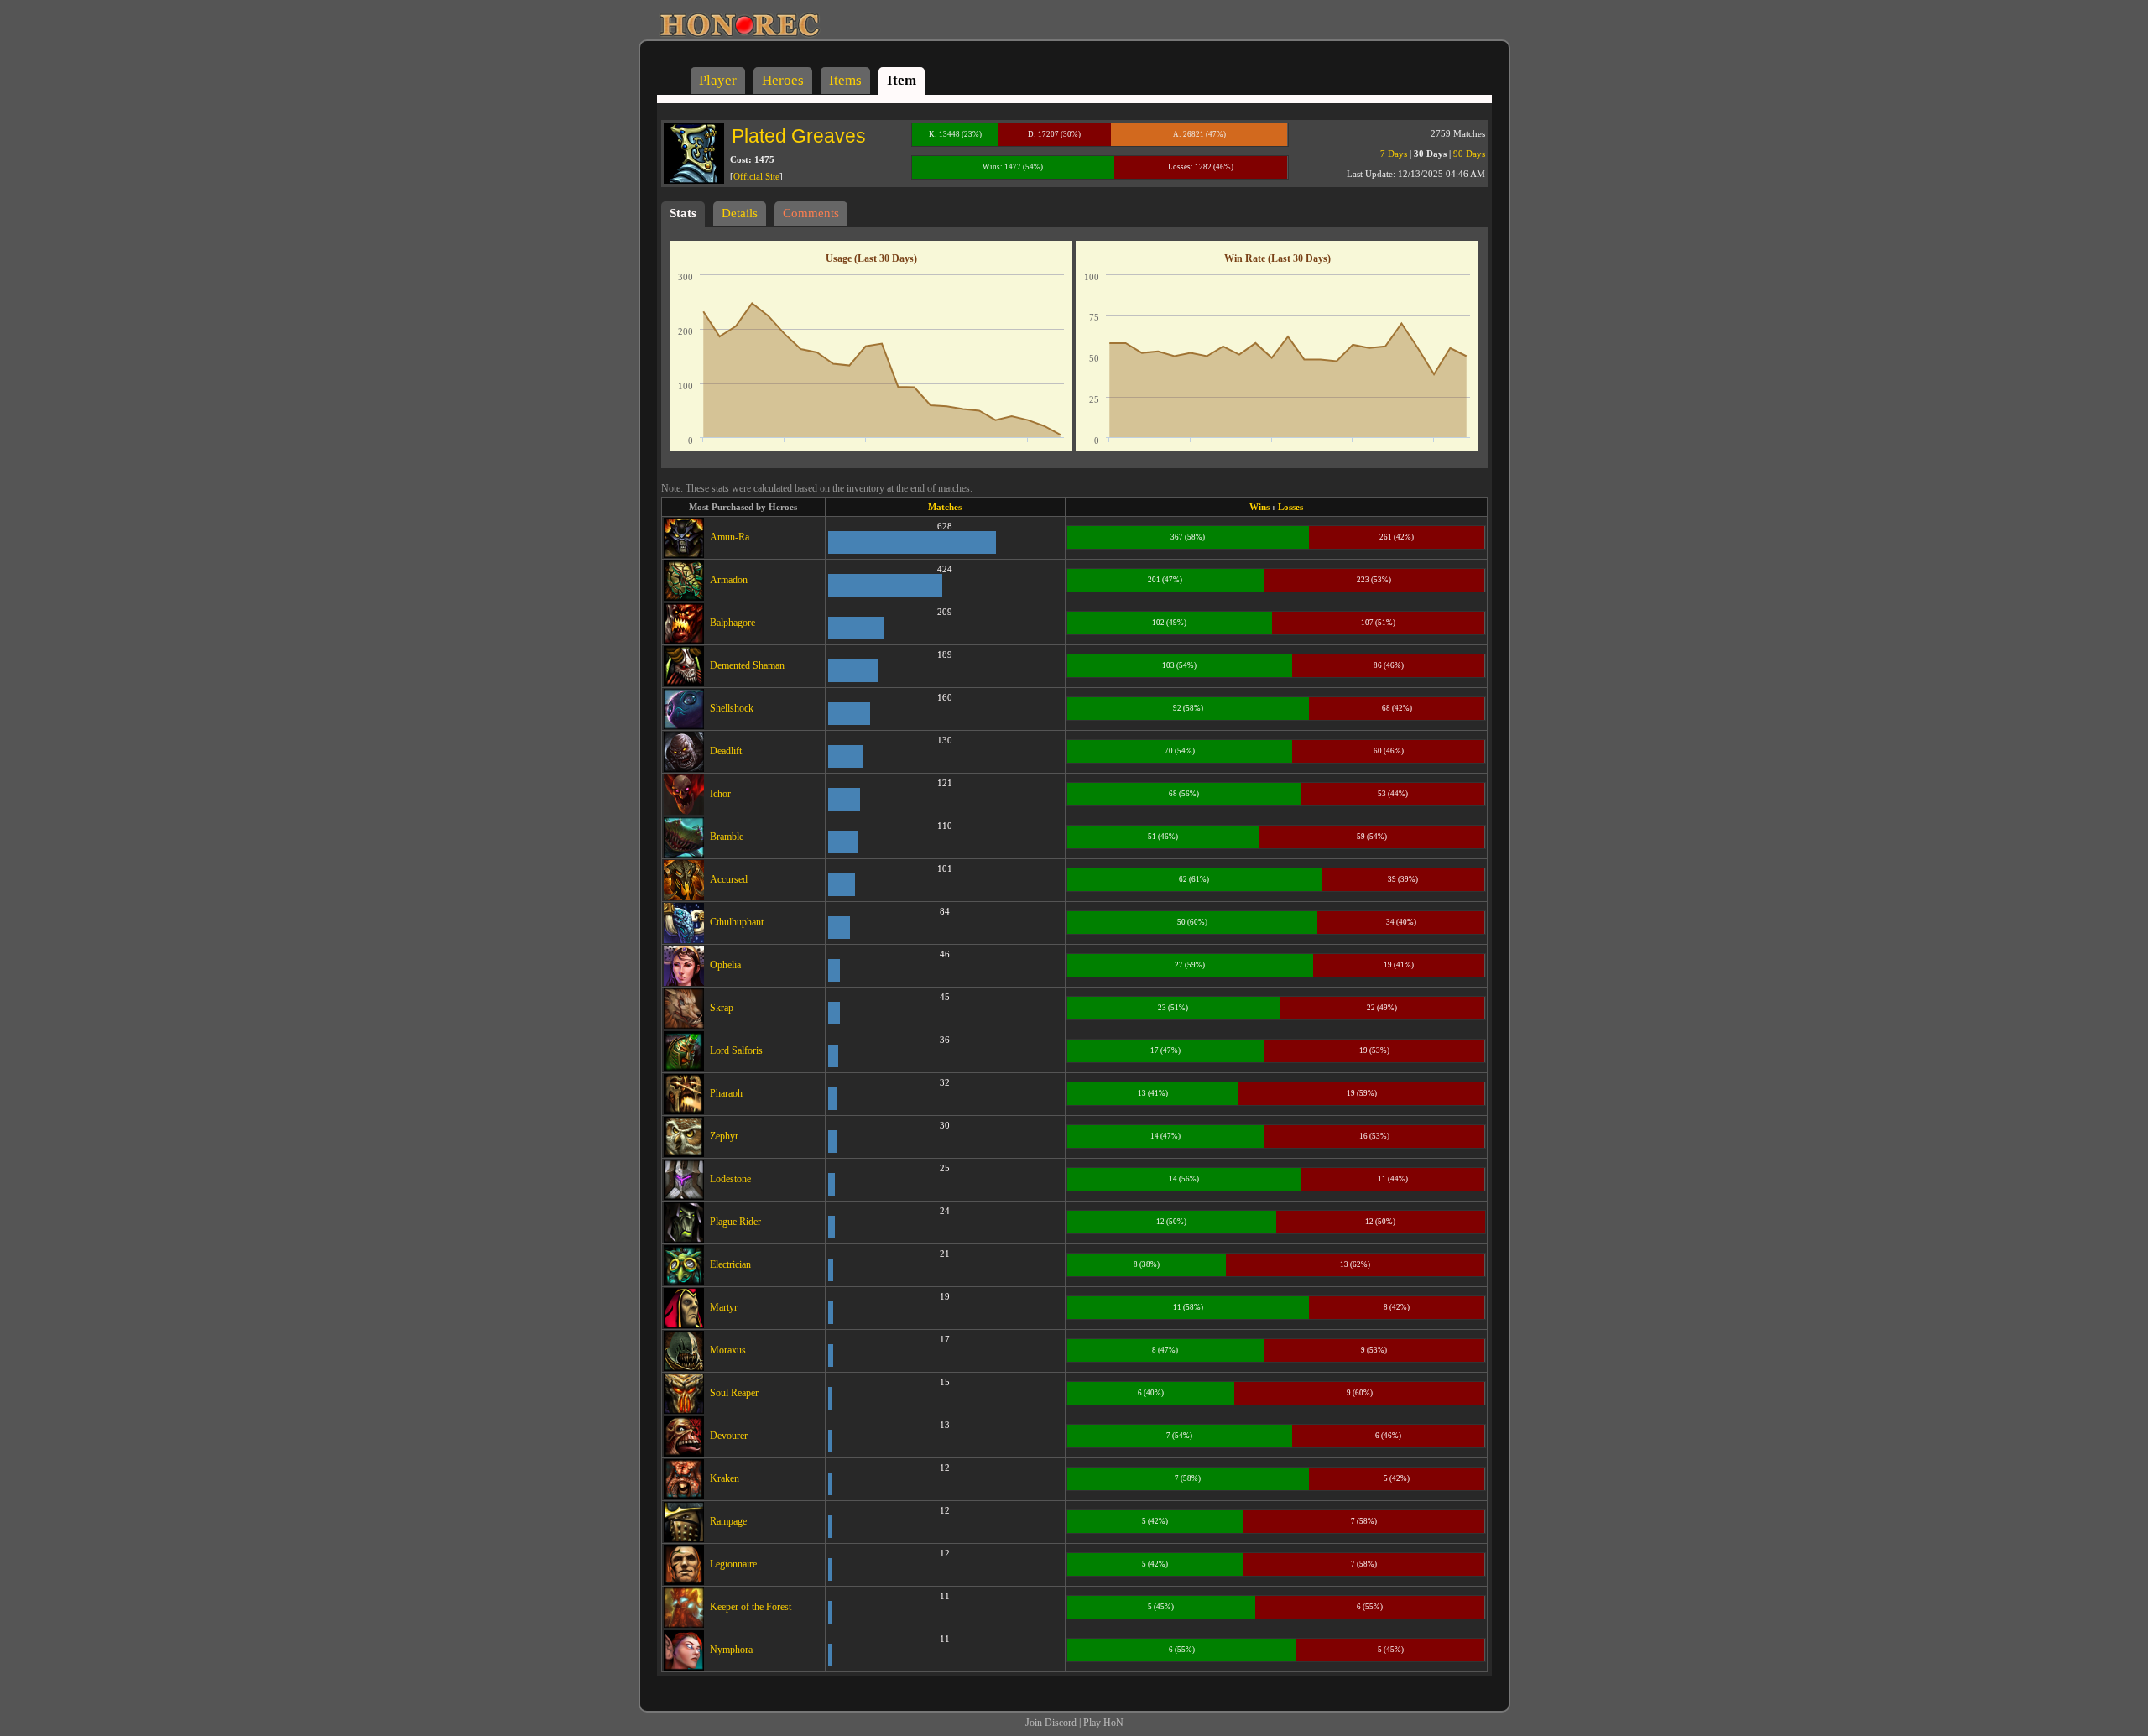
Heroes (783, 80)
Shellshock (732, 708)
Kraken (725, 1478)
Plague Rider (735, 1222)
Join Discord (1051, 1723)
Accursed (729, 879)
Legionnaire (733, 1564)
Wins (1259, 507)
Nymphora (731, 1650)
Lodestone (730, 1179)
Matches (945, 507)
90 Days (1469, 154)
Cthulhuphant (737, 922)
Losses (1290, 507)
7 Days (1394, 154)
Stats (683, 213)
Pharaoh (726, 1093)
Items (845, 80)
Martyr (724, 1307)
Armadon (729, 580)
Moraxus (728, 1350)
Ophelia (725, 965)
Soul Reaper (734, 1393)
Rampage (728, 1521)
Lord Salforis (736, 1050)
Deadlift (726, 751)
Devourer (729, 1436)
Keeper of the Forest (751, 1607)
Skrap (722, 1008)
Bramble (727, 837)
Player (718, 80)
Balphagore (733, 623)
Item (902, 80)
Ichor (720, 794)
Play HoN (1103, 1723)
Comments (811, 213)
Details (740, 213)
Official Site (756, 176)
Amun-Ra (730, 537)
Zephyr (724, 1136)
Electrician (730, 1264)
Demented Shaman (747, 665)
